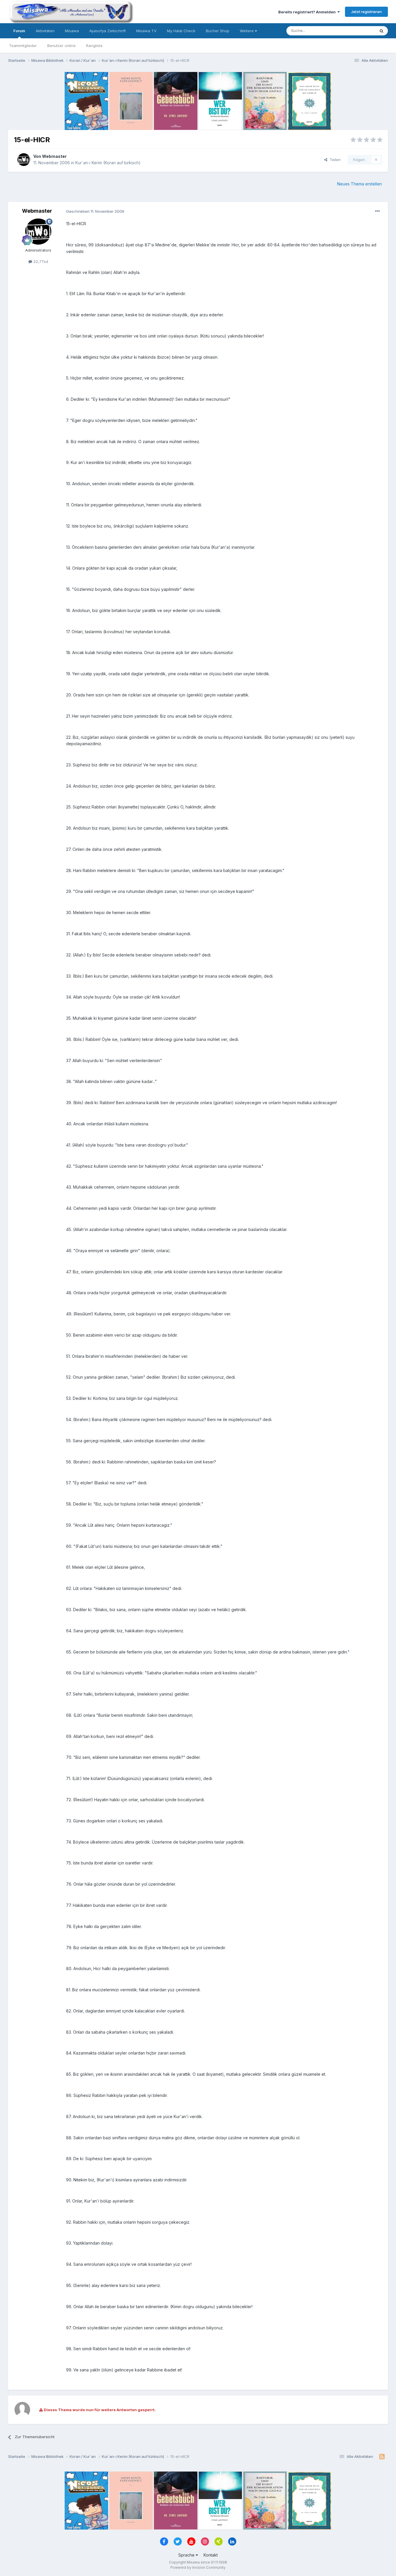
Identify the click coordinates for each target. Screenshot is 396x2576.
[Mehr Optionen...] (377, 211)
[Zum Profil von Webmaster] (24, 160)
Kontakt (211, 2555)
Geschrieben (95, 211)
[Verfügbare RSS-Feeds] (382, 2457)
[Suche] (382, 31)
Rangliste (94, 46)
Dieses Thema (355, 31)
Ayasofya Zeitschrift (108, 31)
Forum (19, 31)
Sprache (187, 2555)
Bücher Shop (218, 31)
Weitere (247, 31)
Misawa (72, 31)
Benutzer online (61, 46)
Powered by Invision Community (198, 2567)
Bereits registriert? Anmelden (308, 12)
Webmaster (54, 156)
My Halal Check (181, 31)
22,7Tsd (40, 261)
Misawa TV (146, 31)
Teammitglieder (23, 46)
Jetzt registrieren (366, 12)
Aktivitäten (45, 31)
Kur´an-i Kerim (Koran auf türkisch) (108, 163)
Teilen (334, 160)
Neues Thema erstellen (359, 184)
